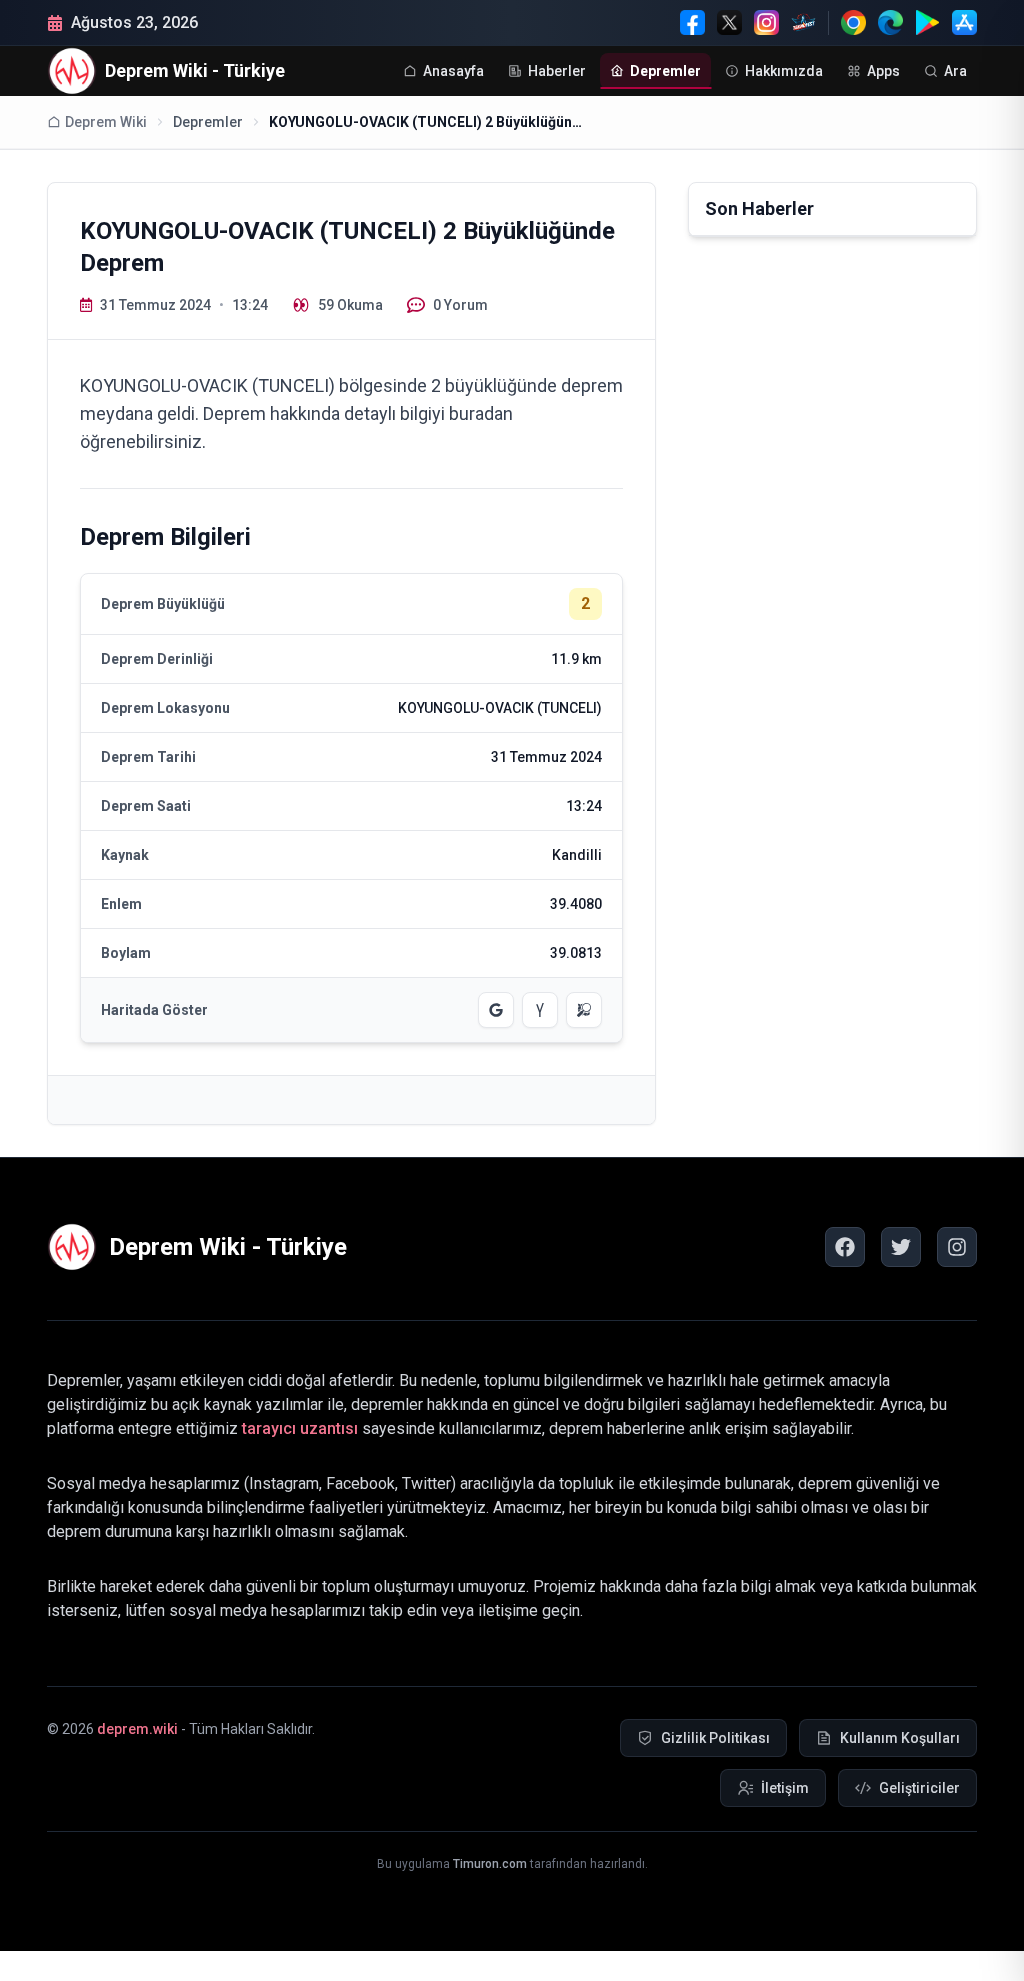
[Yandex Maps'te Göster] (540, 1010)
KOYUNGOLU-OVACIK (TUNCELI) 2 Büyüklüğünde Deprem (429, 122)
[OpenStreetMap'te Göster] (584, 1010)
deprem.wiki (137, 1729)
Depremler (208, 122)
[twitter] (901, 1247)
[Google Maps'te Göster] (496, 1010)
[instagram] (957, 1247)
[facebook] (845, 1247)
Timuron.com (490, 1864)
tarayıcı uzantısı (300, 1428)
